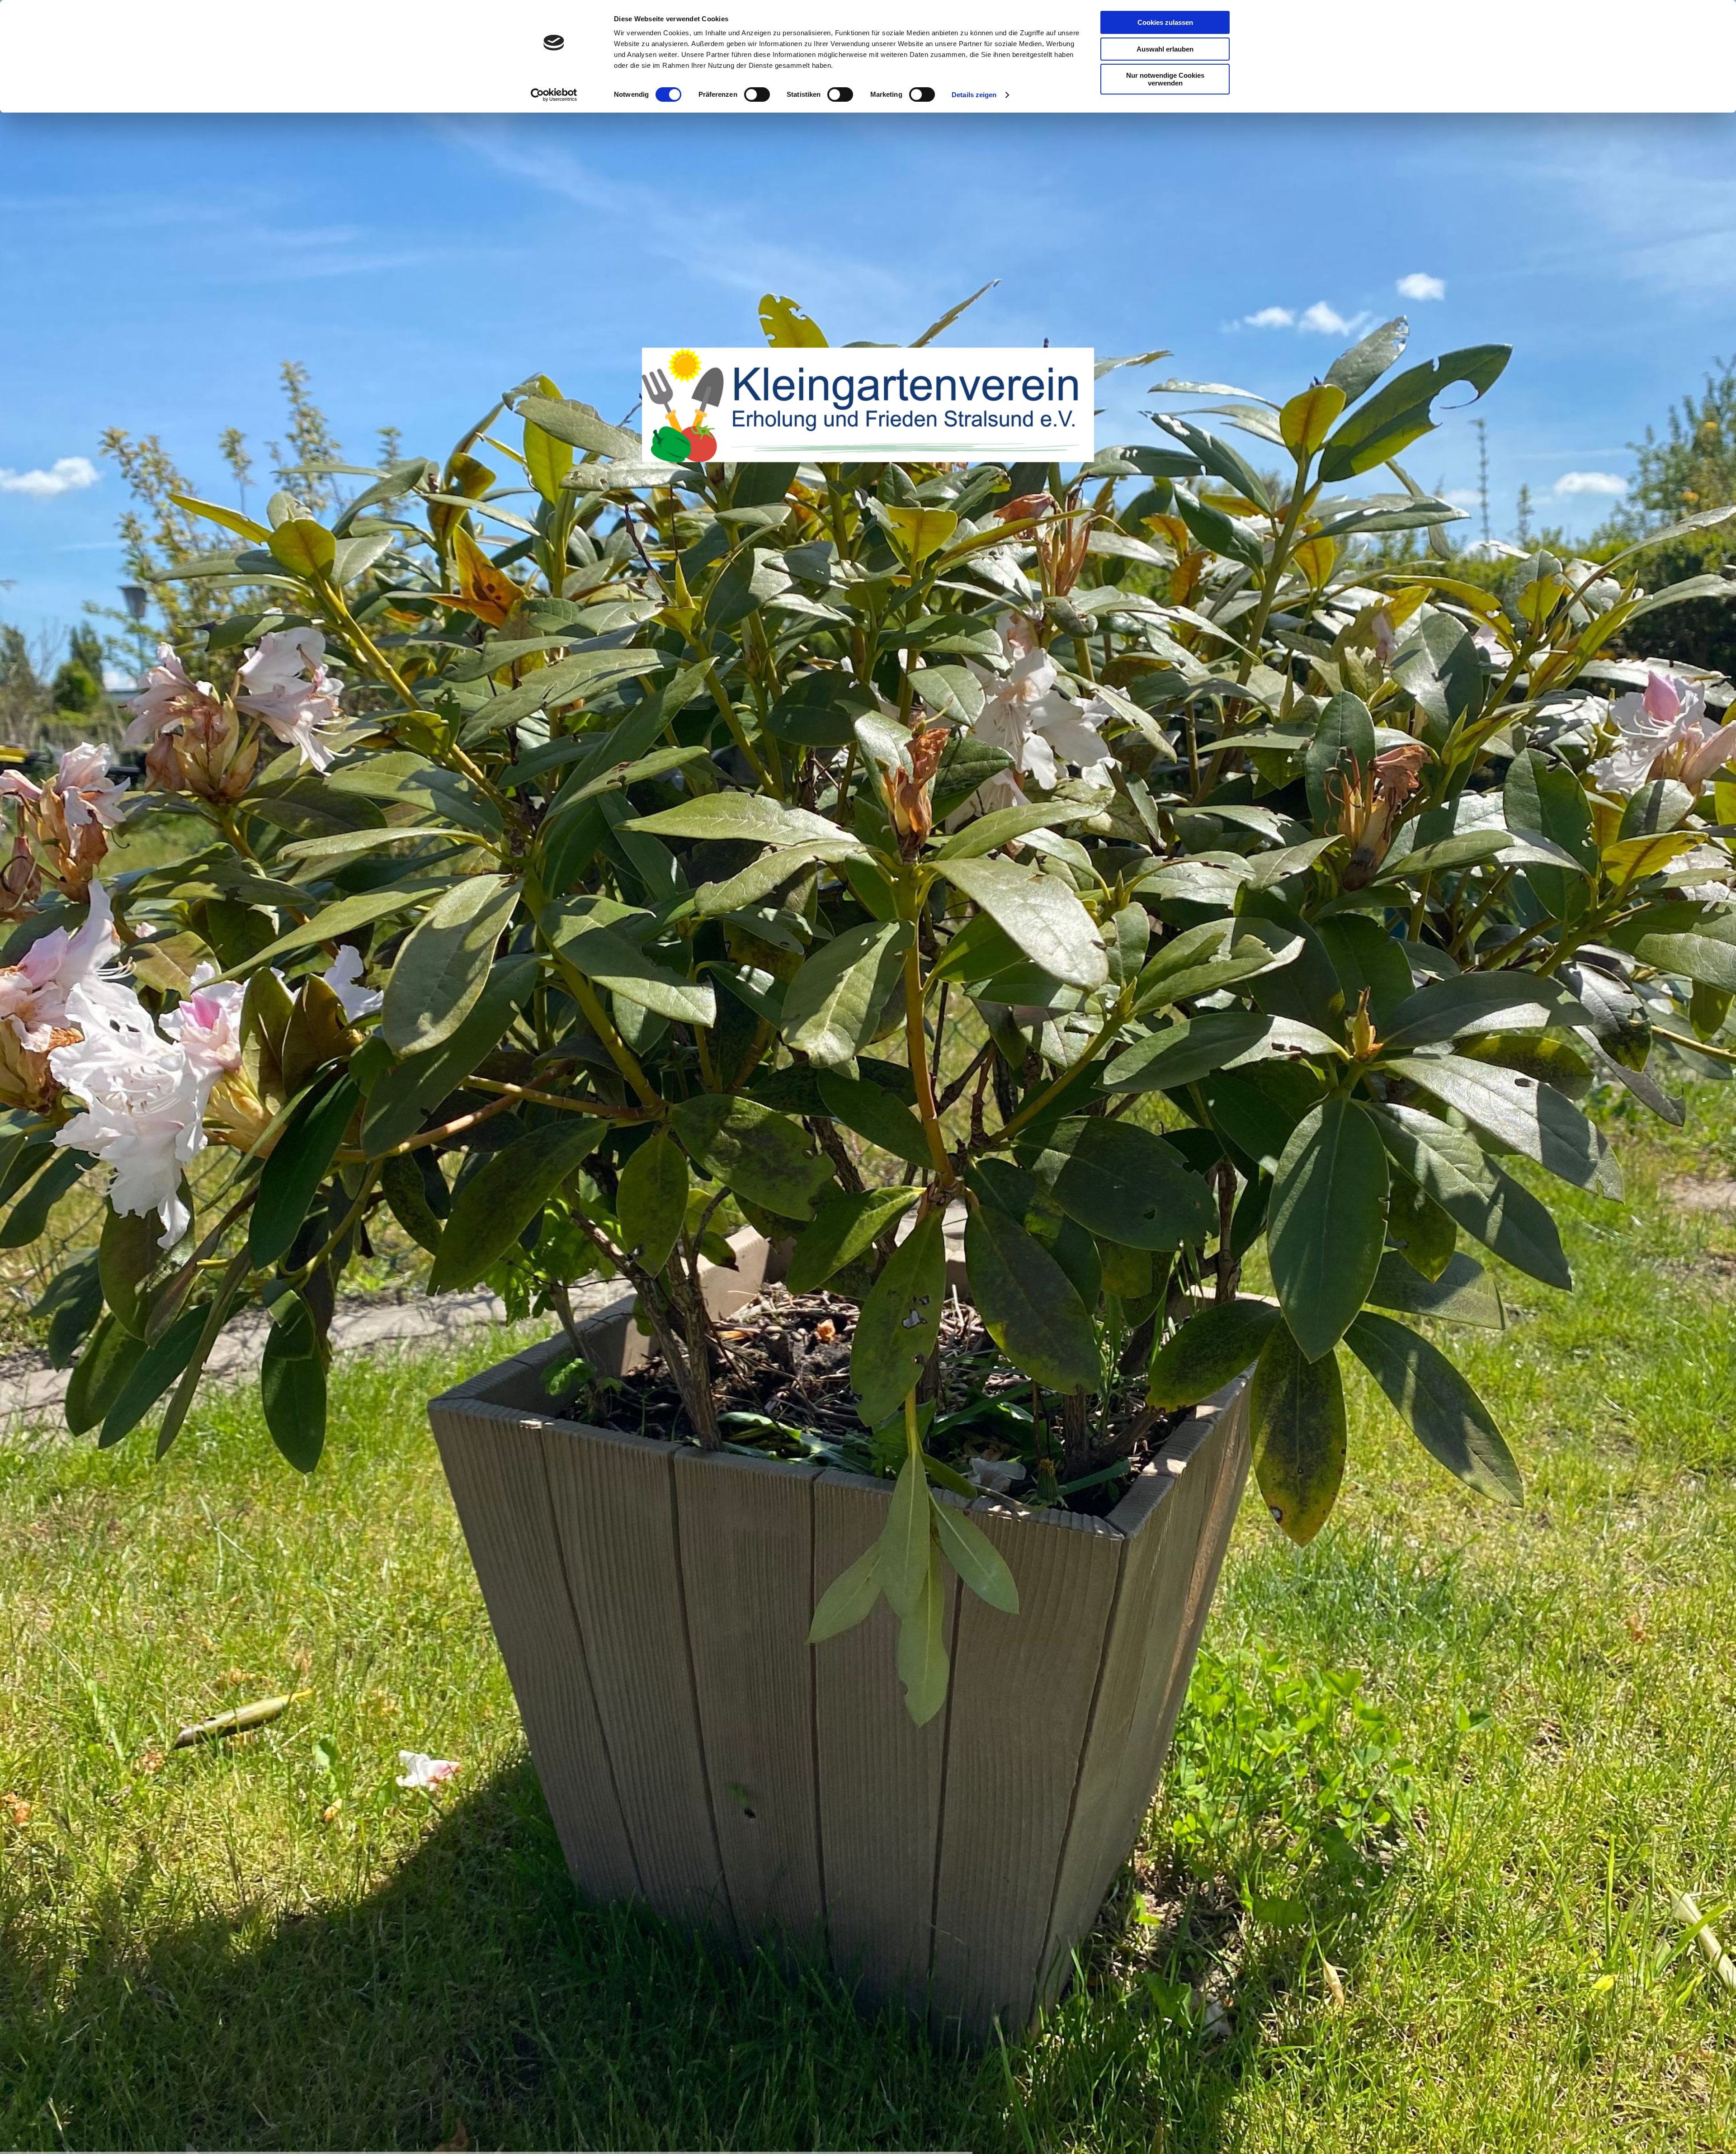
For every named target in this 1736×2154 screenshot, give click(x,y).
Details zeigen (974, 95)
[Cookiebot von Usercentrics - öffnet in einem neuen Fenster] (554, 95)
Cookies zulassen (1165, 22)
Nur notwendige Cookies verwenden (1165, 79)
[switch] (757, 94)
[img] (868, 1077)
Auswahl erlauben (1165, 49)
